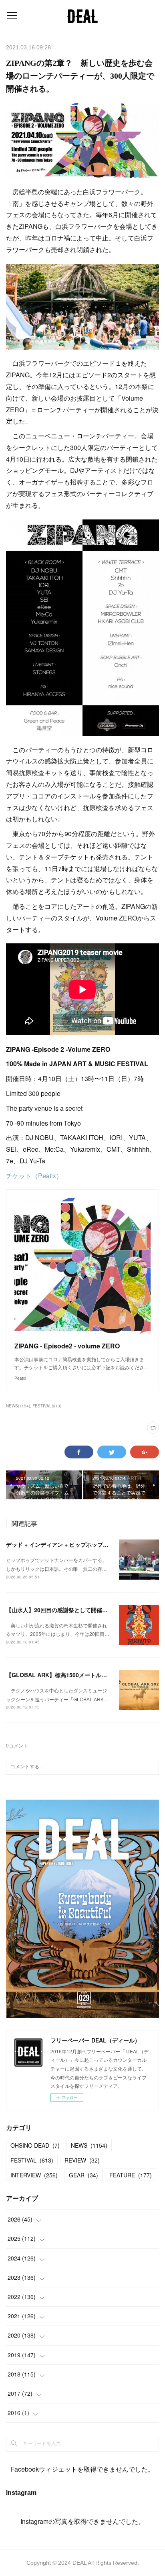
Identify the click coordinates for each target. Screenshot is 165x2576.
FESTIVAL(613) (47, 1406)
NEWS (89, 2145)
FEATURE (131, 2175)
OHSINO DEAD (35, 2145)
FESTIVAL (32, 2160)
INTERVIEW (34, 2175)
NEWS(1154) (18, 1406)
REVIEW (82, 2160)
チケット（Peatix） (34, 1176)
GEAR (84, 2175)
